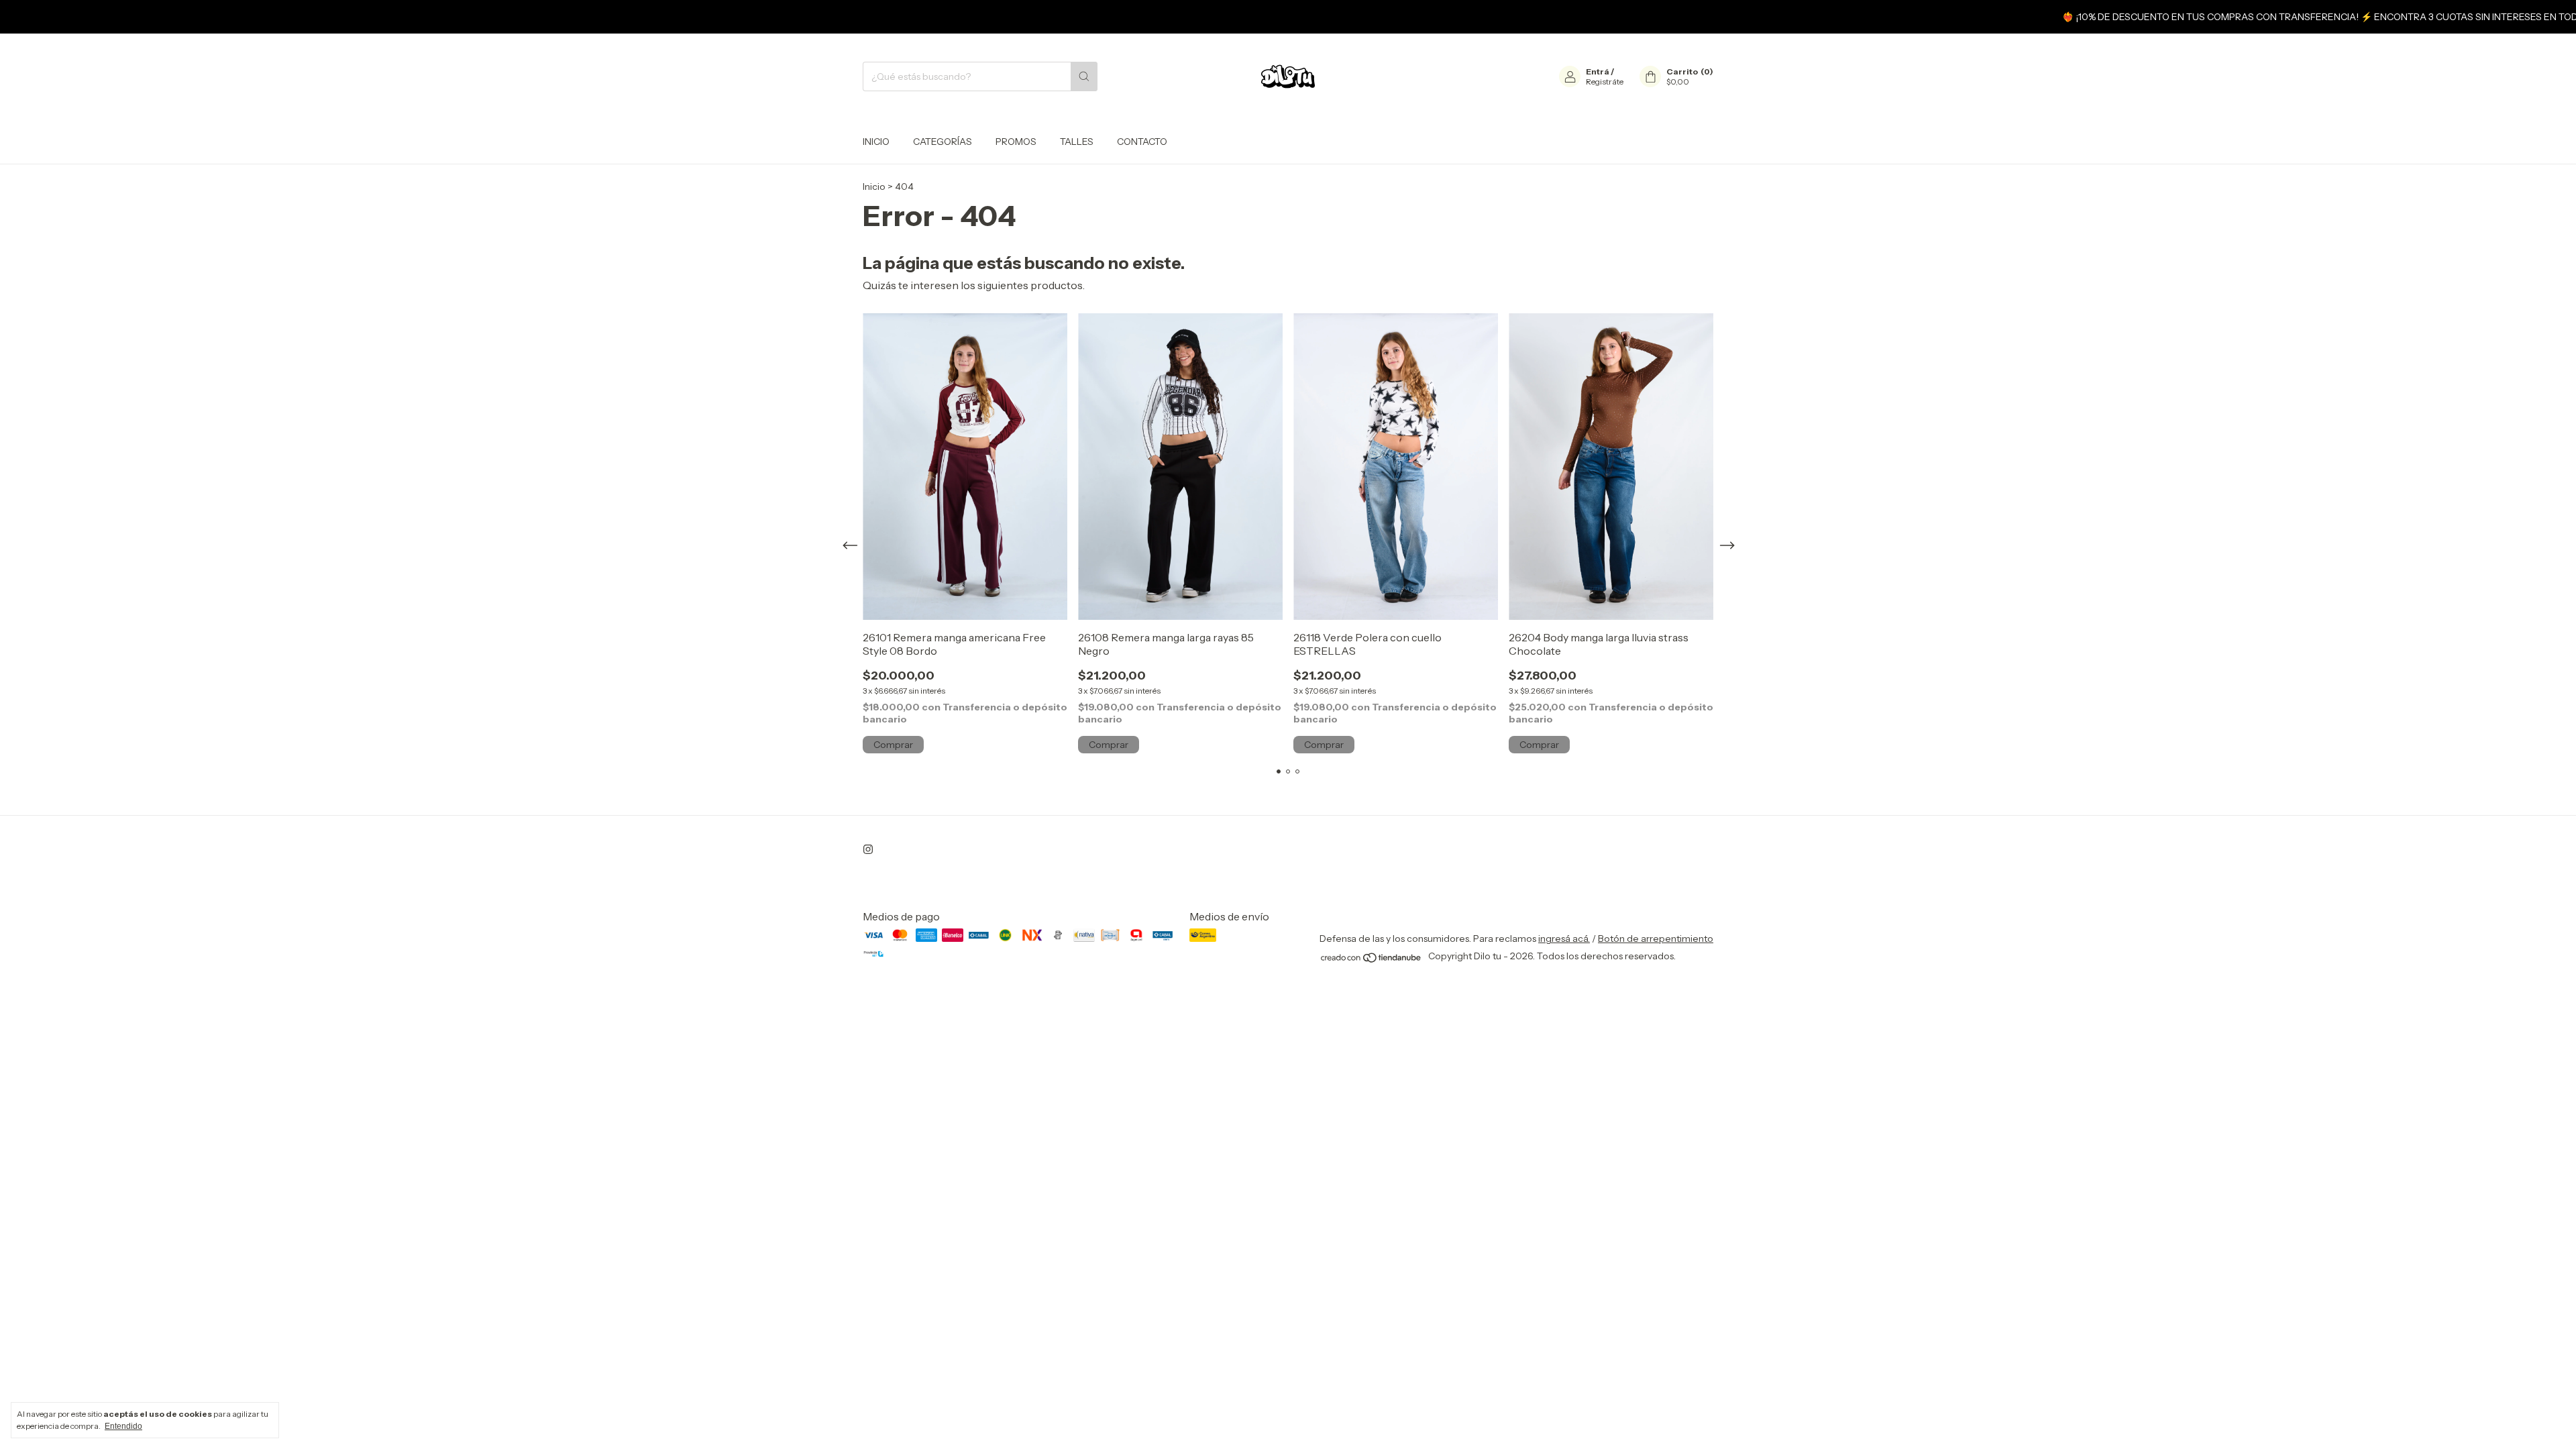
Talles (1077, 142)
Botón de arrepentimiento (1656, 938)
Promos (1016, 142)
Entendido (123, 1426)
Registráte (1605, 82)
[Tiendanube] (1372, 960)
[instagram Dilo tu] (868, 849)
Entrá (1598, 71)
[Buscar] (1084, 76)
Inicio (876, 142)
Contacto (1142, 142)
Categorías (943, 142)
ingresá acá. (1564, 938)
